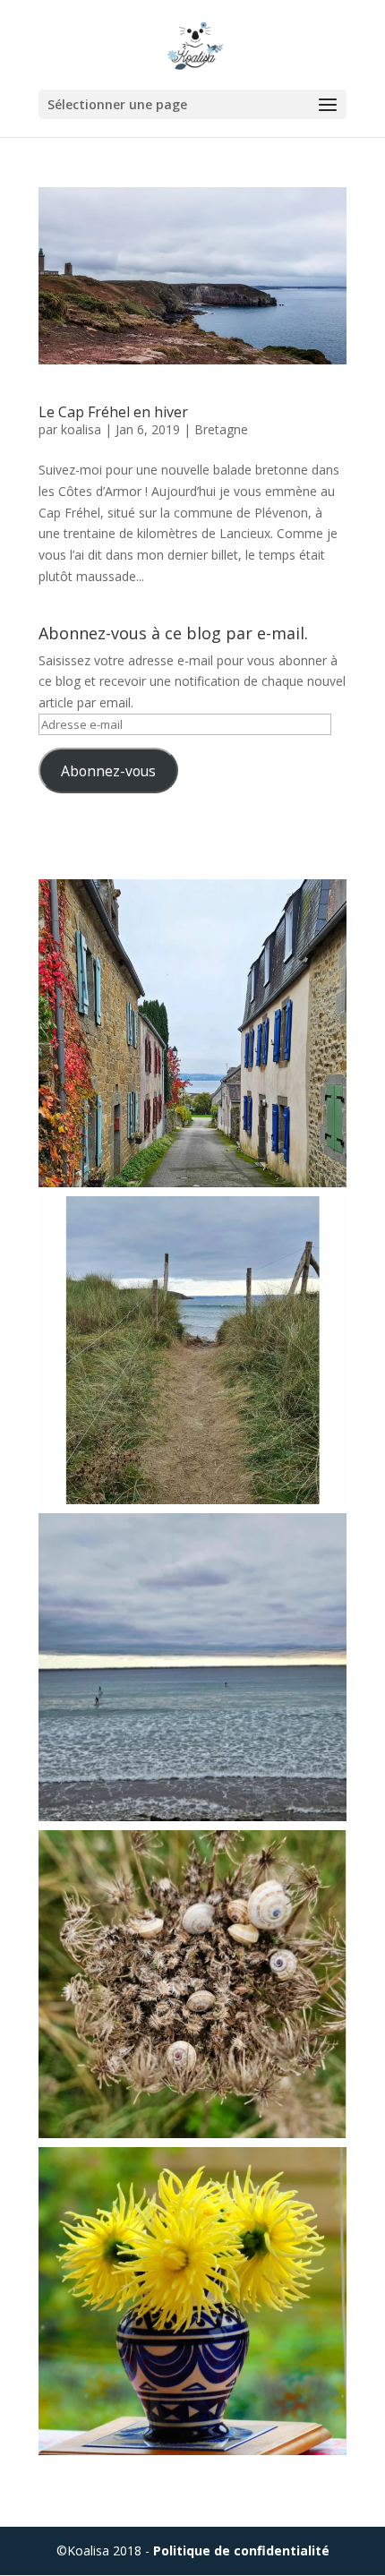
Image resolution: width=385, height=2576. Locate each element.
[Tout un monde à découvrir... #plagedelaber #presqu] (192, 1984)
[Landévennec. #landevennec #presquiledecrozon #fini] (192, 1033)
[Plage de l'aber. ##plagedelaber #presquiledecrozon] (192, 1350)
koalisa (81, 429)
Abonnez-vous (108, 771)
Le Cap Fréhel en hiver (113, 412)
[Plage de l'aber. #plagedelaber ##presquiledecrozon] (192, 1667)
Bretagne (221, 429)
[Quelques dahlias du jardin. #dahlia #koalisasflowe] (192, 2301)
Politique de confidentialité (241, 2550)
